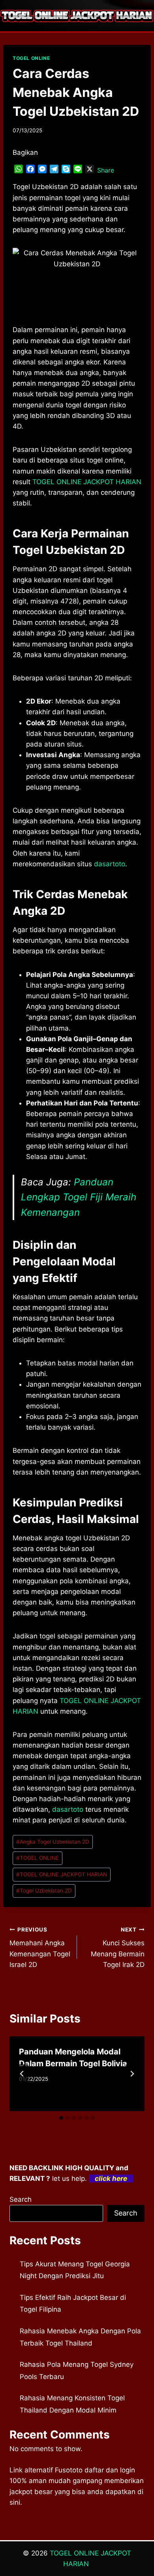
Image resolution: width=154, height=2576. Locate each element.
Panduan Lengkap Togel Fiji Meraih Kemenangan (79, 1197)
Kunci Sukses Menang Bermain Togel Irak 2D (118, 1947)
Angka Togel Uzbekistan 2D (53, 1842)
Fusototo (69, 2470)
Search (21, 2199)
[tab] (61, 2118)
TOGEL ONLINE (31, 58)
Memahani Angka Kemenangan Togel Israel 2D (40, 1947)
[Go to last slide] (22, 2074)
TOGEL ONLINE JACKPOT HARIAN (62, 1874)
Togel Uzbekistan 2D (44, 1891)
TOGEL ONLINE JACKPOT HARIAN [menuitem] (87, 482)
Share (106, 170)
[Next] (132, 2074)
